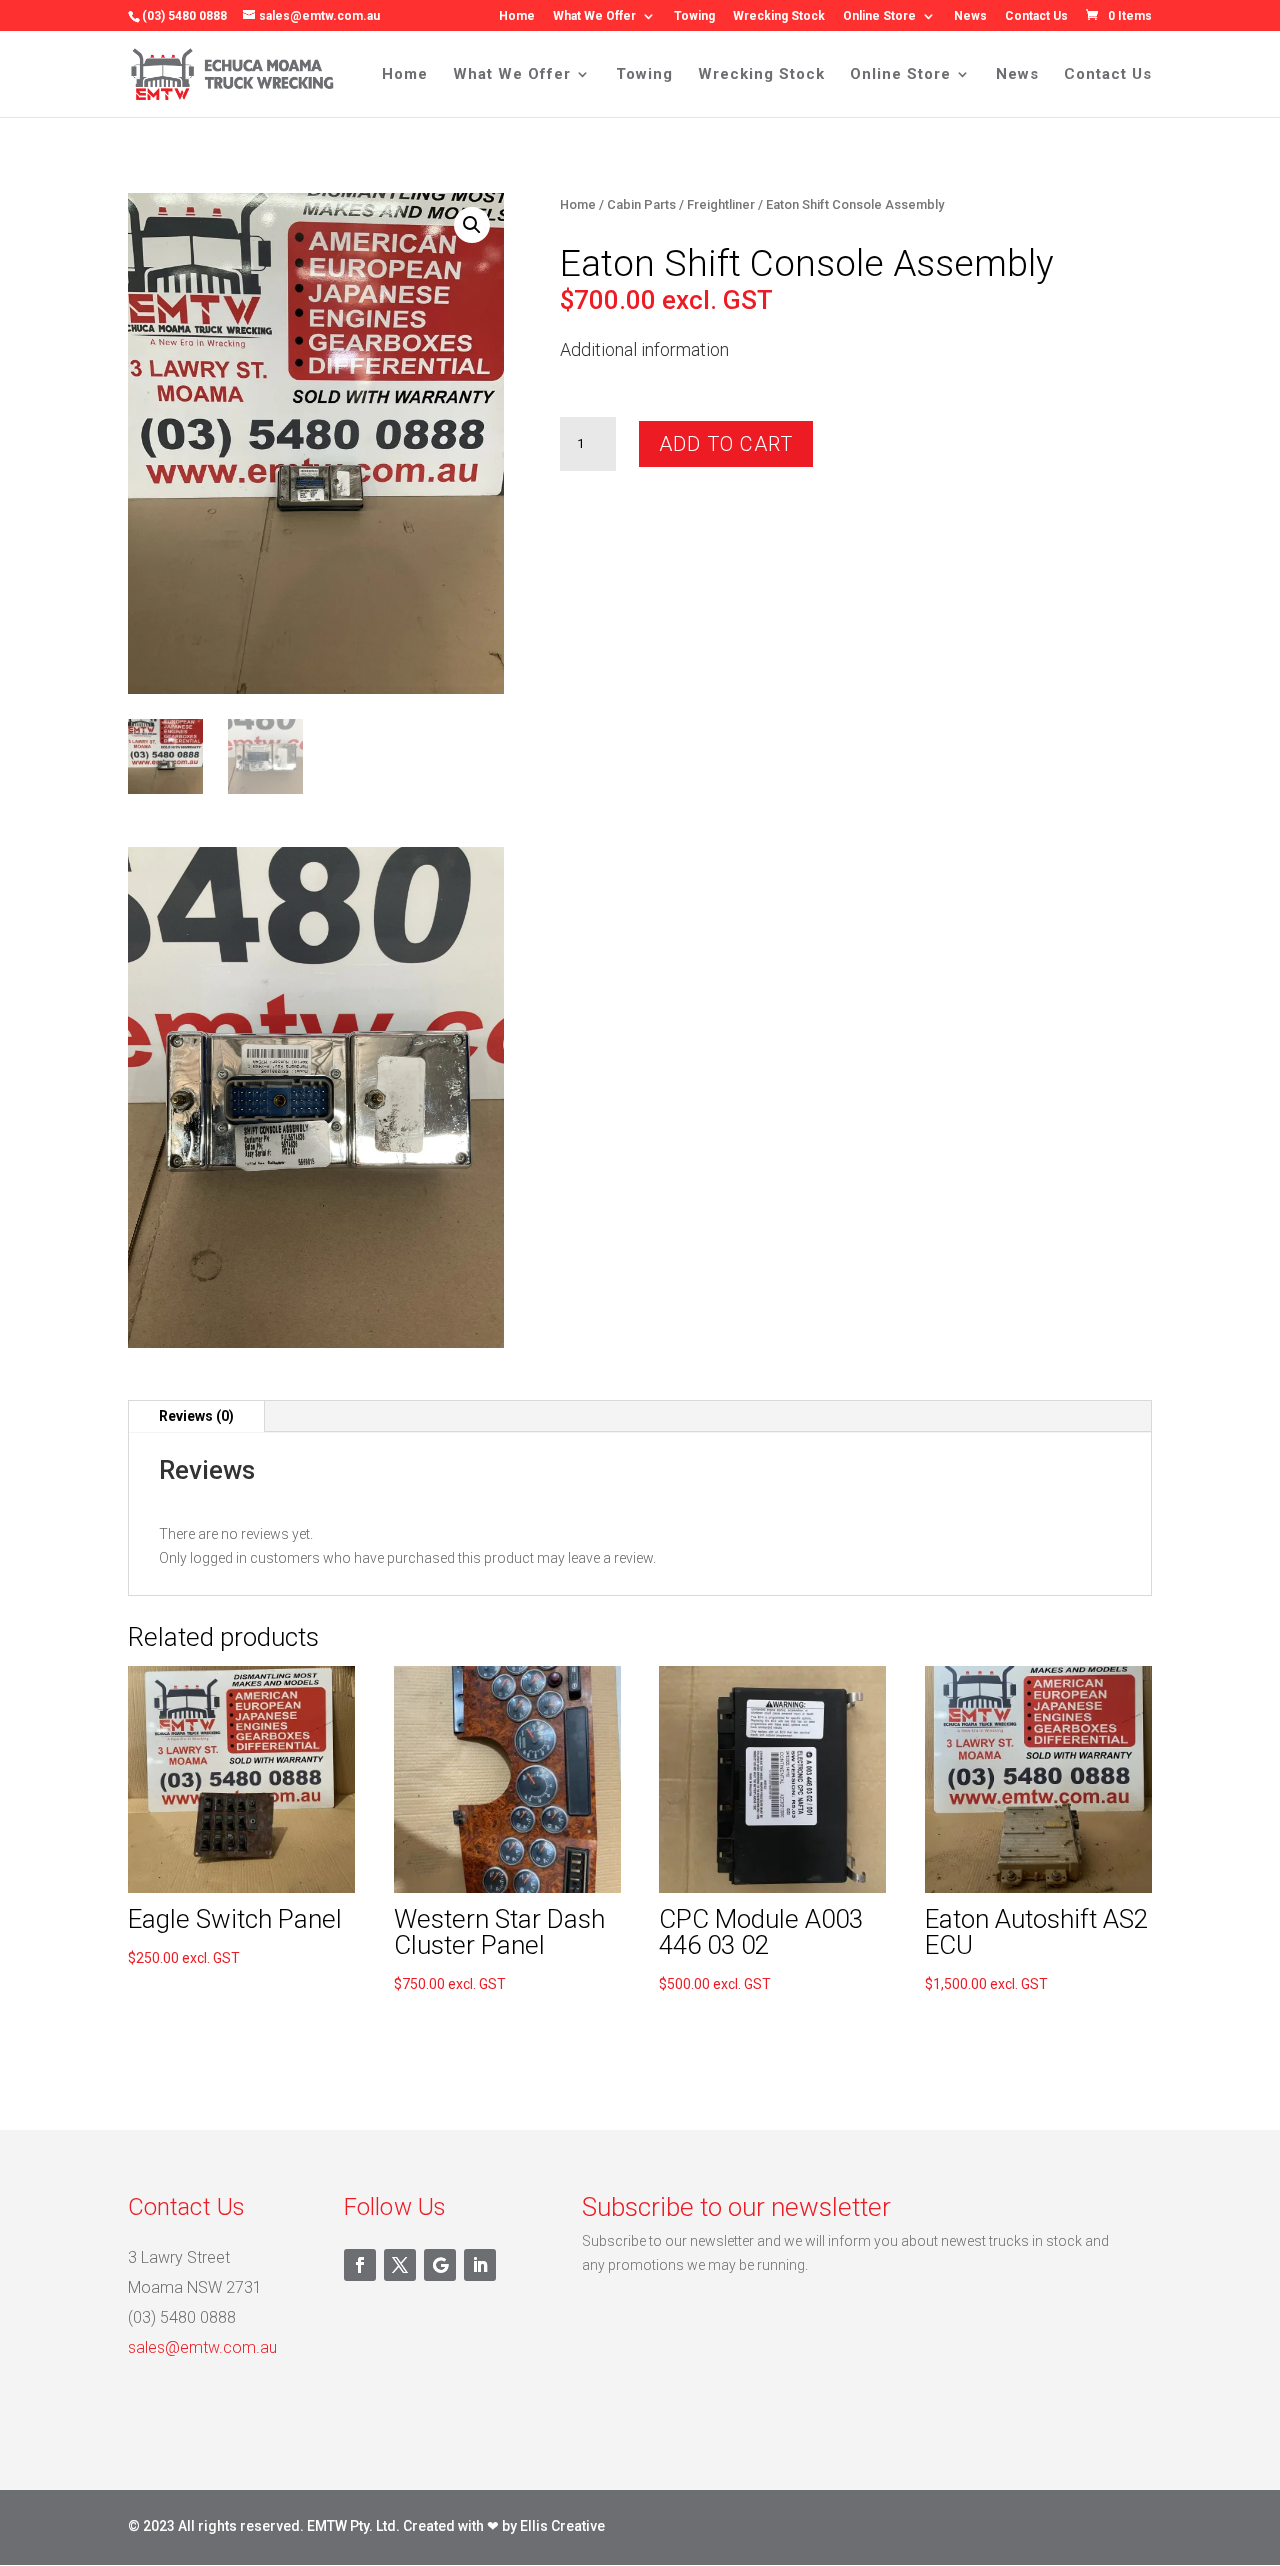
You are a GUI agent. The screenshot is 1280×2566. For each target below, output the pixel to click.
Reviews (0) (196, 1416)
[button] (472, 225)
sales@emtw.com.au (202, 2347)
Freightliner (721, 204)
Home (517, 16)
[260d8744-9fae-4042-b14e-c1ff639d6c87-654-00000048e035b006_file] (316, 1343)
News (970, 16)
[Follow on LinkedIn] (480, 2265)
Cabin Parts (641, 204)
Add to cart (726, 444)
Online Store (879, 16)
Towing (694, 16)
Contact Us (1036, 16)
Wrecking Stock (779, 16)
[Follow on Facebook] (360, 2265)
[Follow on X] (400, 2265)
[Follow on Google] (440, 2265)
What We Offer (594, 16)
